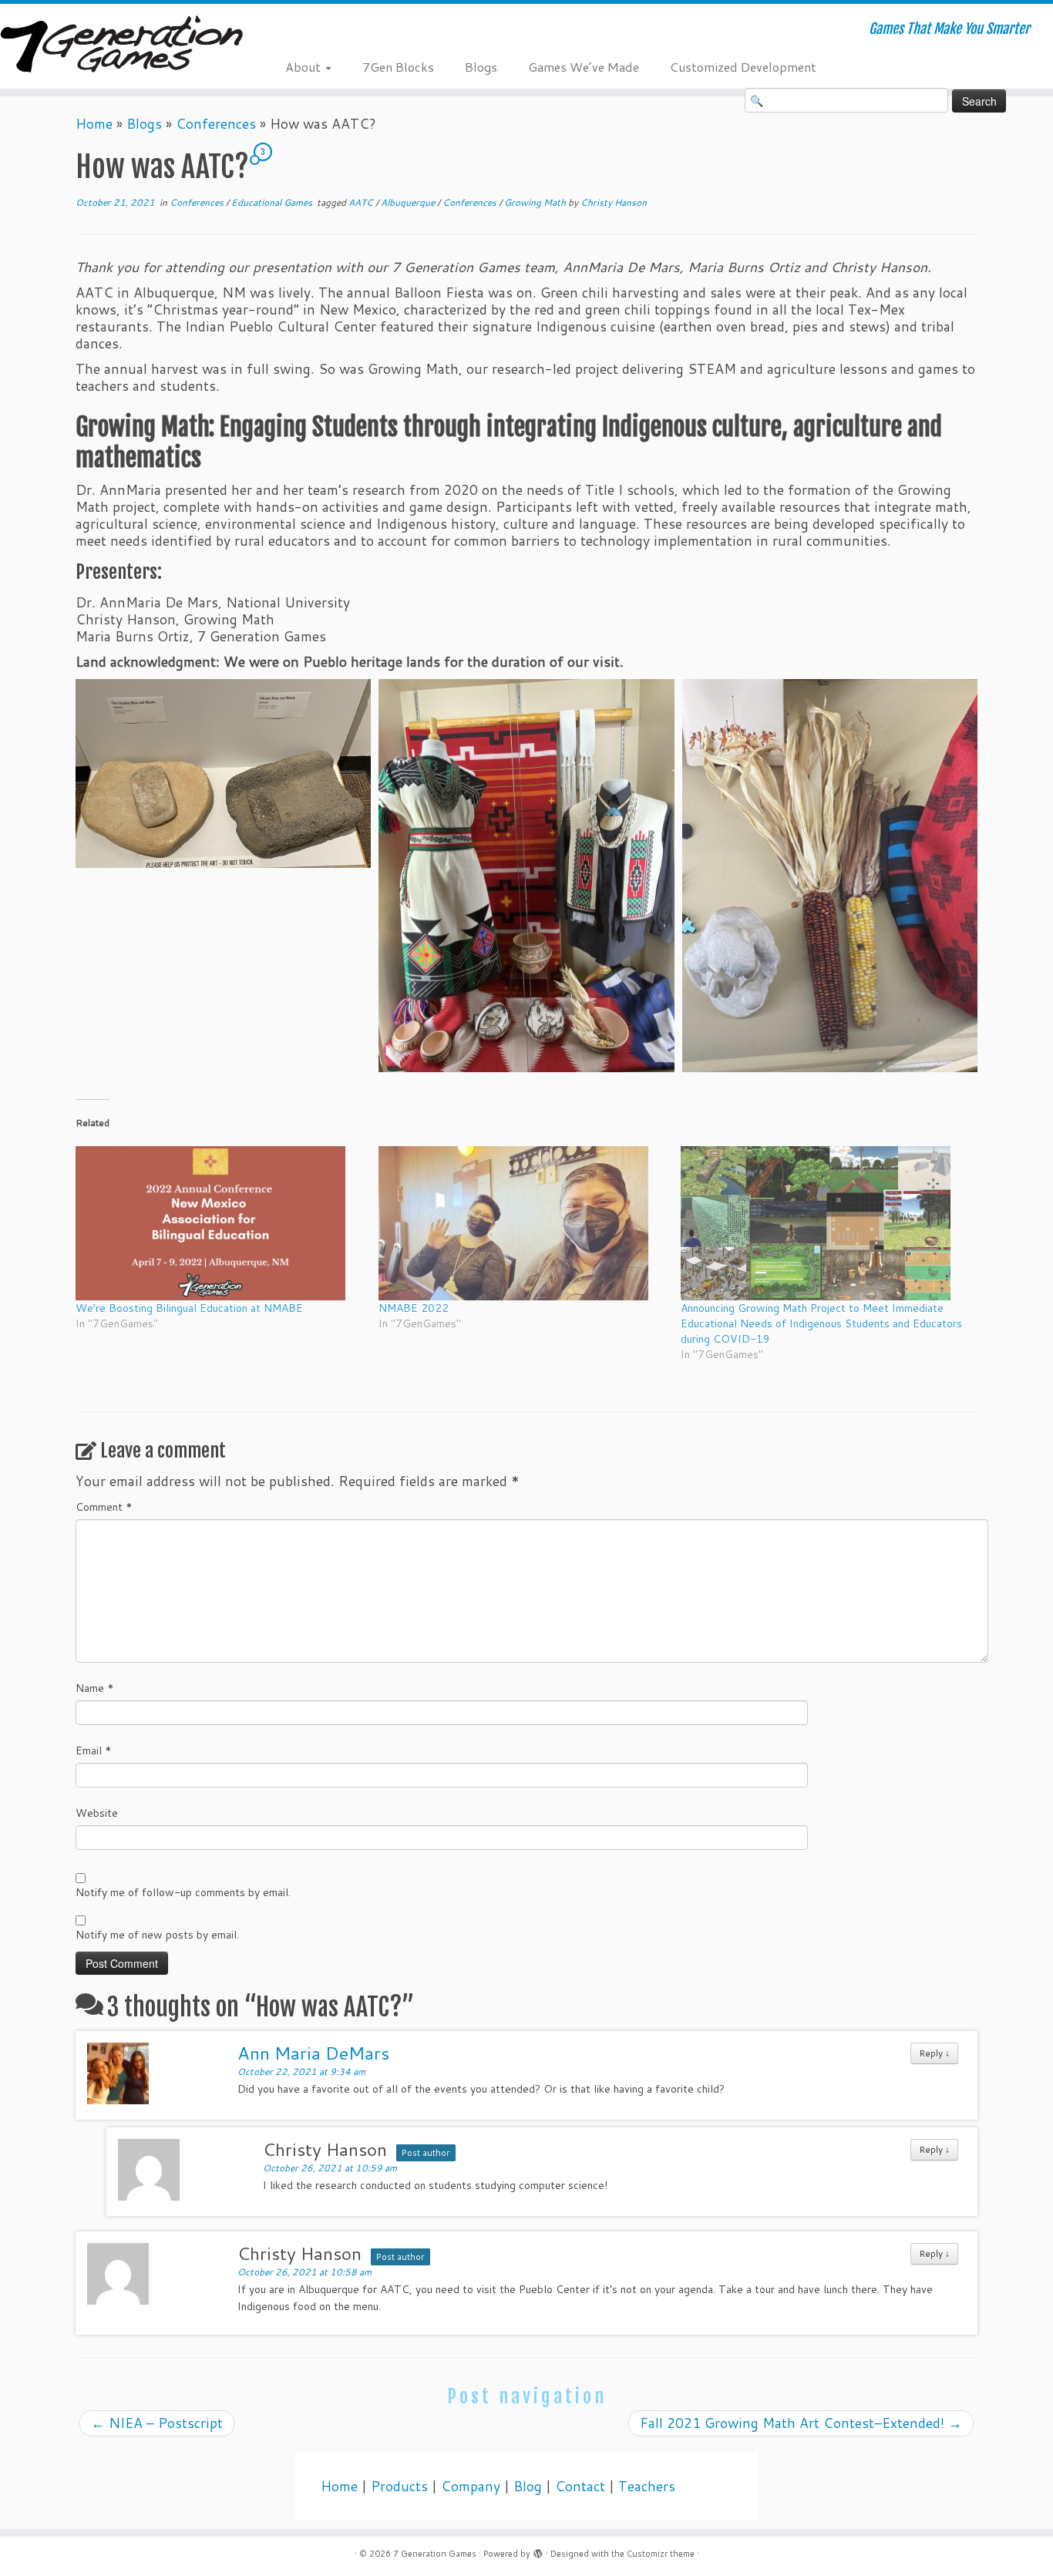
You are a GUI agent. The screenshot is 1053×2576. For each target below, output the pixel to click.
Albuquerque (409, 202)
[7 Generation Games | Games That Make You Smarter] (121, 46)
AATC (362, 202)
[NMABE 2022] (522, 1223)
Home (94, 124)
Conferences (216, 124)
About (304, 67)
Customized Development (743, 67)
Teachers (647, 2486)
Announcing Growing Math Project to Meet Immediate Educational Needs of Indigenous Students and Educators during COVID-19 (821, 1323)
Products (399, 2486)
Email (94, 1750)
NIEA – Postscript (157, 2423)
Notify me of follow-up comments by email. (183, 1892)
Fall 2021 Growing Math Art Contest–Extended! (801, 2423)
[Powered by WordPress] (538, 2551)
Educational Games (273, 202)
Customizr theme (661, 2554)
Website (97, 1813)
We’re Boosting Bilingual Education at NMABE (189, 1308)
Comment (104, 1507)
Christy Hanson (614, 202)
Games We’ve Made (584, 67)
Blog (528, 2486)
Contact (580, 2486)
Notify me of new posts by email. (157, 1935)
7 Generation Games (435, 2554)
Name (95, 1688)
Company (471, 2486)
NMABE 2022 (414, 1308)
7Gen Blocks (398, 67)
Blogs (481, 67)
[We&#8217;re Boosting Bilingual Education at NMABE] (219, 1223)
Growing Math (536, 202)
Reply (934, 2053)
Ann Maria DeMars (313, 2053)
